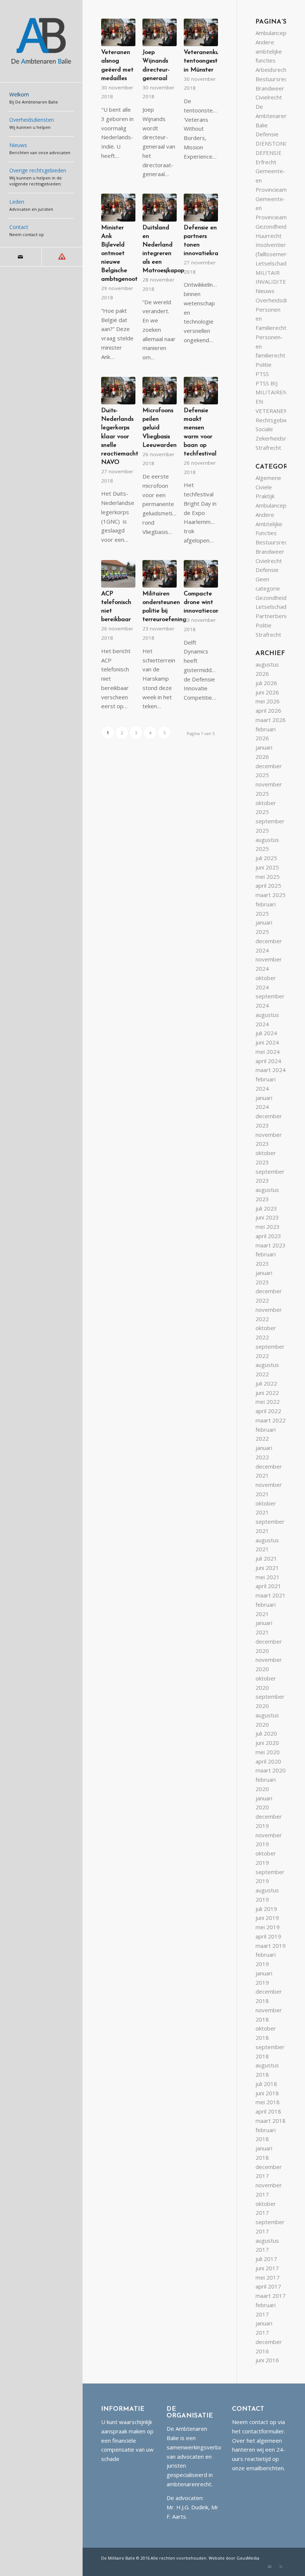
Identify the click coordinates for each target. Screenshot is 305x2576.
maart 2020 (271, 1770)
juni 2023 (267, 1217)
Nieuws (265, 291)
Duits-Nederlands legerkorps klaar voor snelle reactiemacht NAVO (120, 437)
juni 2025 (267, 867)
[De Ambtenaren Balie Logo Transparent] (41, 41)
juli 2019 (266, 1909)
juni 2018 (267, 2093)
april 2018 (268, 2111)
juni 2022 (267, 1393)
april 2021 (268, 1586)
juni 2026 (267, 692)
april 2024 (268, 1061)
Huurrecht (269, 236)
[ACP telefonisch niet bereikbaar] (118, 574)
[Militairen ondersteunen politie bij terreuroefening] (160, 574)
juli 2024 (266, 1033)
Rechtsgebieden (277, 420)
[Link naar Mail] (21, 257)
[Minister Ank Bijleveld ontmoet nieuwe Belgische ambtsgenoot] (118, 207)
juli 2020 (266, 1733)
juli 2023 (266, 1208)
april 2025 (268, 885)
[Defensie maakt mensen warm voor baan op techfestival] (201, 391)
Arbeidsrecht (272, 70)
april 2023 (268, 1236)
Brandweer (270, 88)
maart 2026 (271, 720)
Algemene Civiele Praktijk (268, 487)
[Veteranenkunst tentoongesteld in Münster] (201, 32)
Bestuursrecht (274, 79)
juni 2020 (267, 1743)
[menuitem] (41, 99)
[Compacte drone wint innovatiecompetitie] (201, 574)
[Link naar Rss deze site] (62, 257)
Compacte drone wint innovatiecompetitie (211, 602)
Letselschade (273, 263)
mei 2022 (268, 1402)
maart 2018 (271, 2121)
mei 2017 (268, 2277)
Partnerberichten (277, 616)
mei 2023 (268, 1227)
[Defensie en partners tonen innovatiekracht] (201, 207)
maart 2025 (271, 895)
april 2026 (268, 710)
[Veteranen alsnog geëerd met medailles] (118, 32)
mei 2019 (268, 1927)
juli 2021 (266, 1558)
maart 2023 (271, 1245)
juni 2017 (267, 2268)
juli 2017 (266, 2259)
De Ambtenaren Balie (271, 116)
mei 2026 (268, 701)
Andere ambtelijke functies (269, 51)
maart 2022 (271, 1420)
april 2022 (268, 1411)
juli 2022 (266, 1383)
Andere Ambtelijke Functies (269, 524)
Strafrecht (268, 448)
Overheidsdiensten (280, 300)
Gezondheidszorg (278, 226)
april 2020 (268, 1761)
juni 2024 (267, 1042)
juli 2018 (266, 2084)
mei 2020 (268, 1752)
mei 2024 (268, 1052)
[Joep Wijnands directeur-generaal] (160, 32)
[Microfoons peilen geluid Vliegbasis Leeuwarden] (160, 391)
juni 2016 (267, 2360)
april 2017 (268, 2286)
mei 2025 (268, 877)
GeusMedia (248, 2558)
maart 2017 (271, 2296)
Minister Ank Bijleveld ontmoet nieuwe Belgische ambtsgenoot (119, 254)
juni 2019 (267, 1918)
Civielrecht (269, 97)
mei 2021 (268, 1577)
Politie (264, 365)
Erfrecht (266, 162)
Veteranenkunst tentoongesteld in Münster (206, 61)
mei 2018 (268, 2102)
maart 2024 (271, 1070)
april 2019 (268, 1936)
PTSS (262, 374)
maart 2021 (271, 1595)
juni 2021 (267, 1568)
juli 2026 (266, 683)
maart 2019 (271, 1946)
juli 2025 (266, 858)
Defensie (267, 134)
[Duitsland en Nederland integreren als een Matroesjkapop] (160, 207)
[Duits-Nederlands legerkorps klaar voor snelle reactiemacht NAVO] (118, 391)
